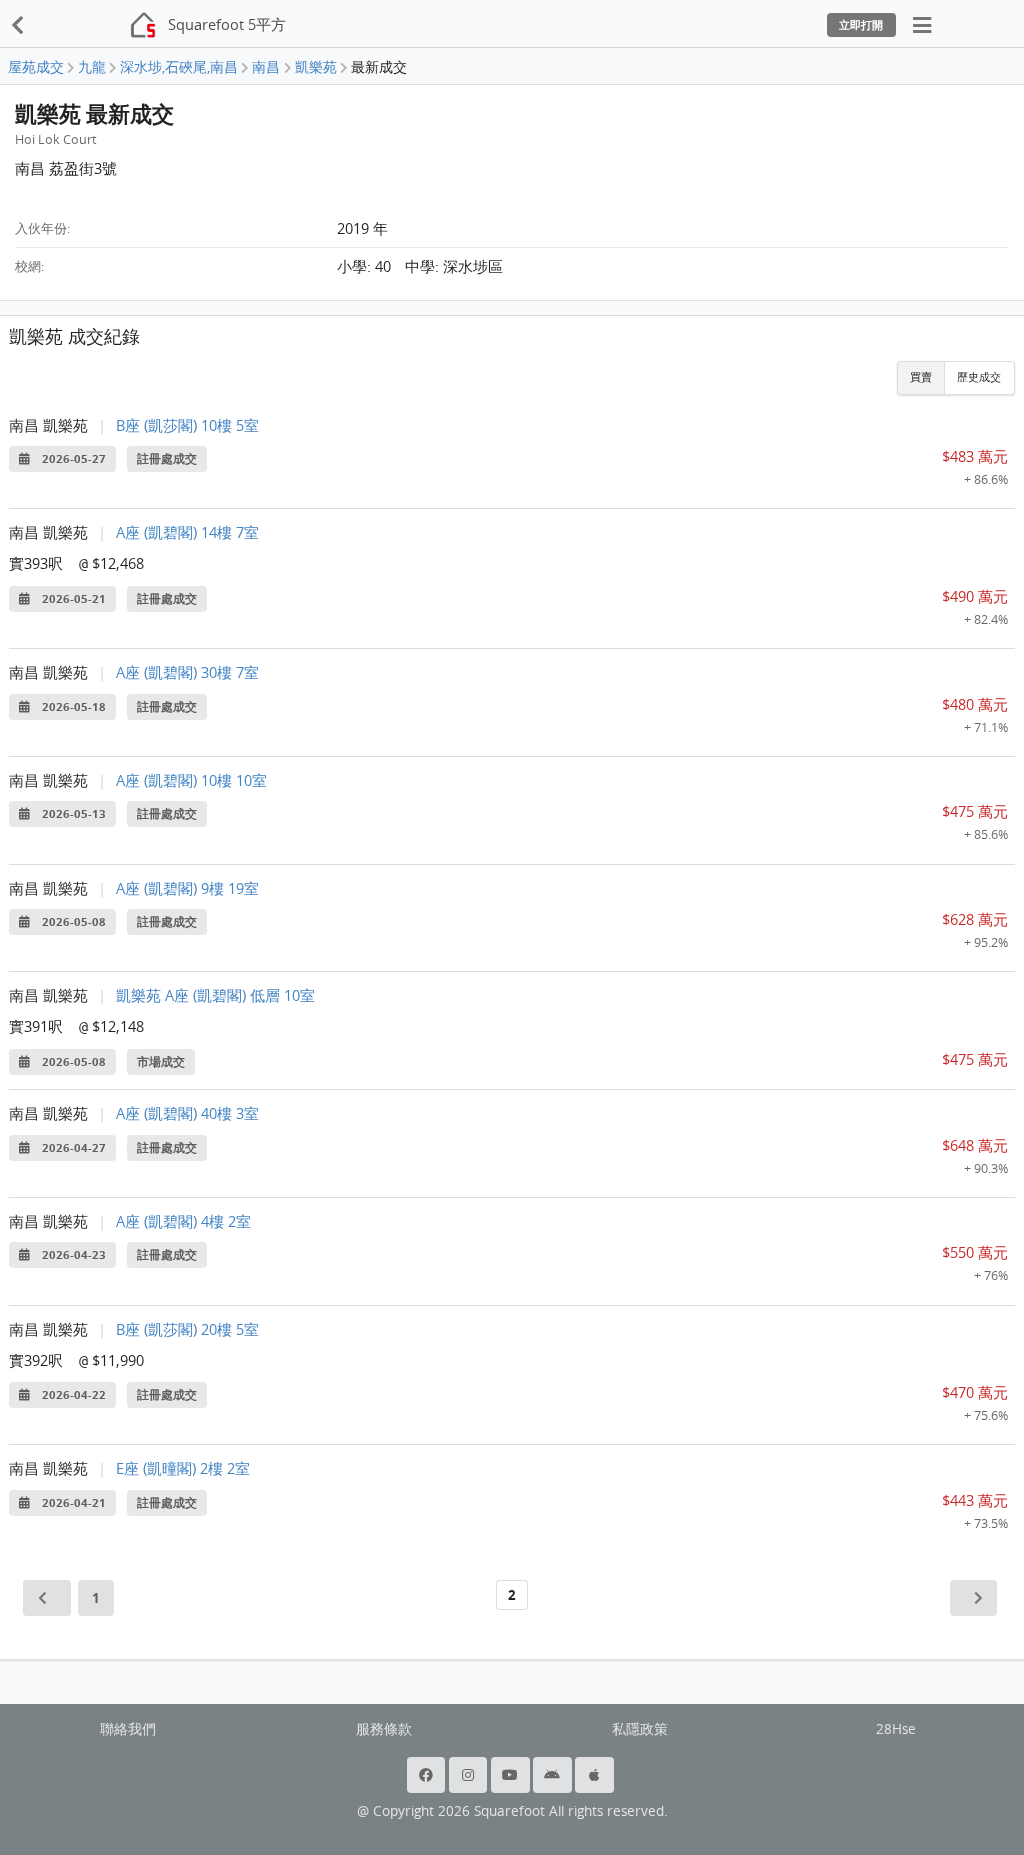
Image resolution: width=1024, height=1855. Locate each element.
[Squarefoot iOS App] (596, 1775)
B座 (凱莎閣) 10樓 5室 (187, 425)
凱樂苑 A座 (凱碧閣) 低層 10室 (215, 995)
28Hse (896, 1729)
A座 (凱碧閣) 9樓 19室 (187, 888)
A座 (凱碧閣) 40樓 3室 (187, 1113)
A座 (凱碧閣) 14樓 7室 (187, 532)
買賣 (921, 377)
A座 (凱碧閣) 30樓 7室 (187, 672)
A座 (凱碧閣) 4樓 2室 (183, 1221)
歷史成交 (979, 377)
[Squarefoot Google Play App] (554, 1775)
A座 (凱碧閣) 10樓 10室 (191, 780)
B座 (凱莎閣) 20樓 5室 (187, 1329)
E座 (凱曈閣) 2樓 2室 (183, 1468)
